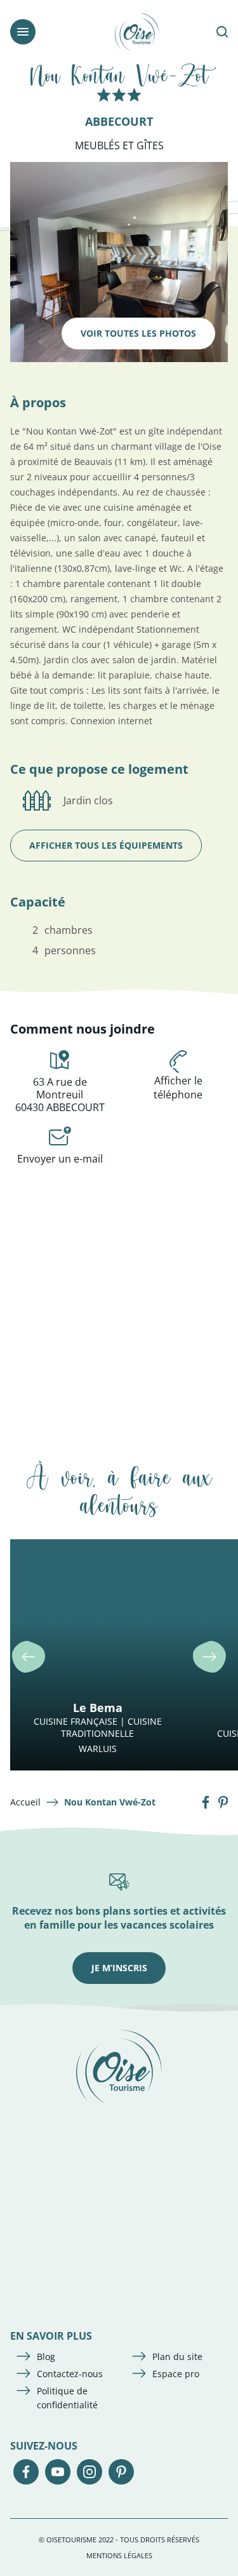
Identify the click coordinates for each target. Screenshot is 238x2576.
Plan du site (177, 2357)
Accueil (25, 1802)
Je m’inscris (119, 1968)
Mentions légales (119, 2555)
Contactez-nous (70, 2374)
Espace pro (176, 2374)
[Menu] (23, 32)
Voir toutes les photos (138, 333)
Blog (46, 2357)
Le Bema (98, 1708)
